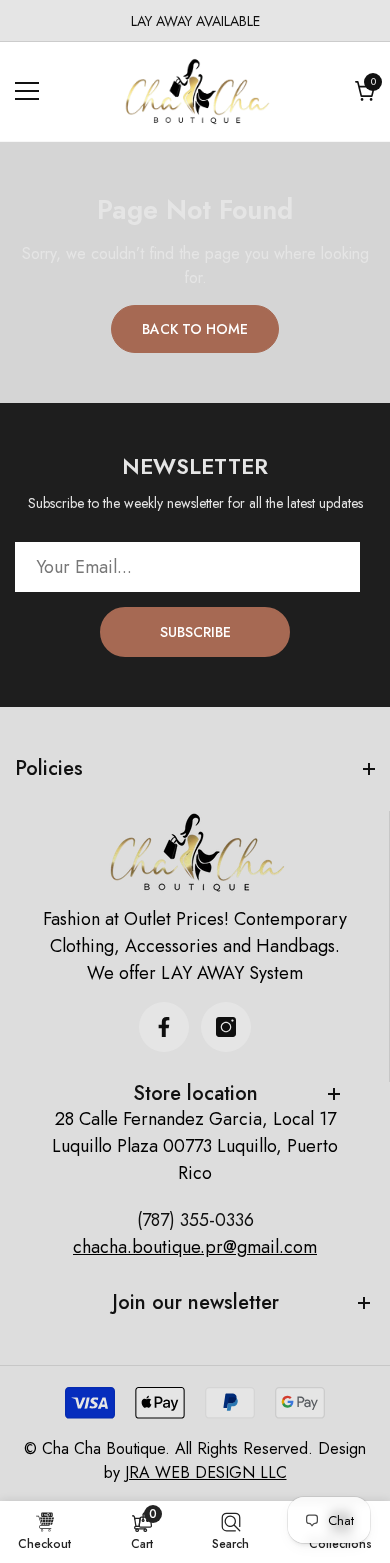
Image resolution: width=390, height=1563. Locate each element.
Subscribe (195, 632)
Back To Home (195, 329)
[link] (142, 1531)
